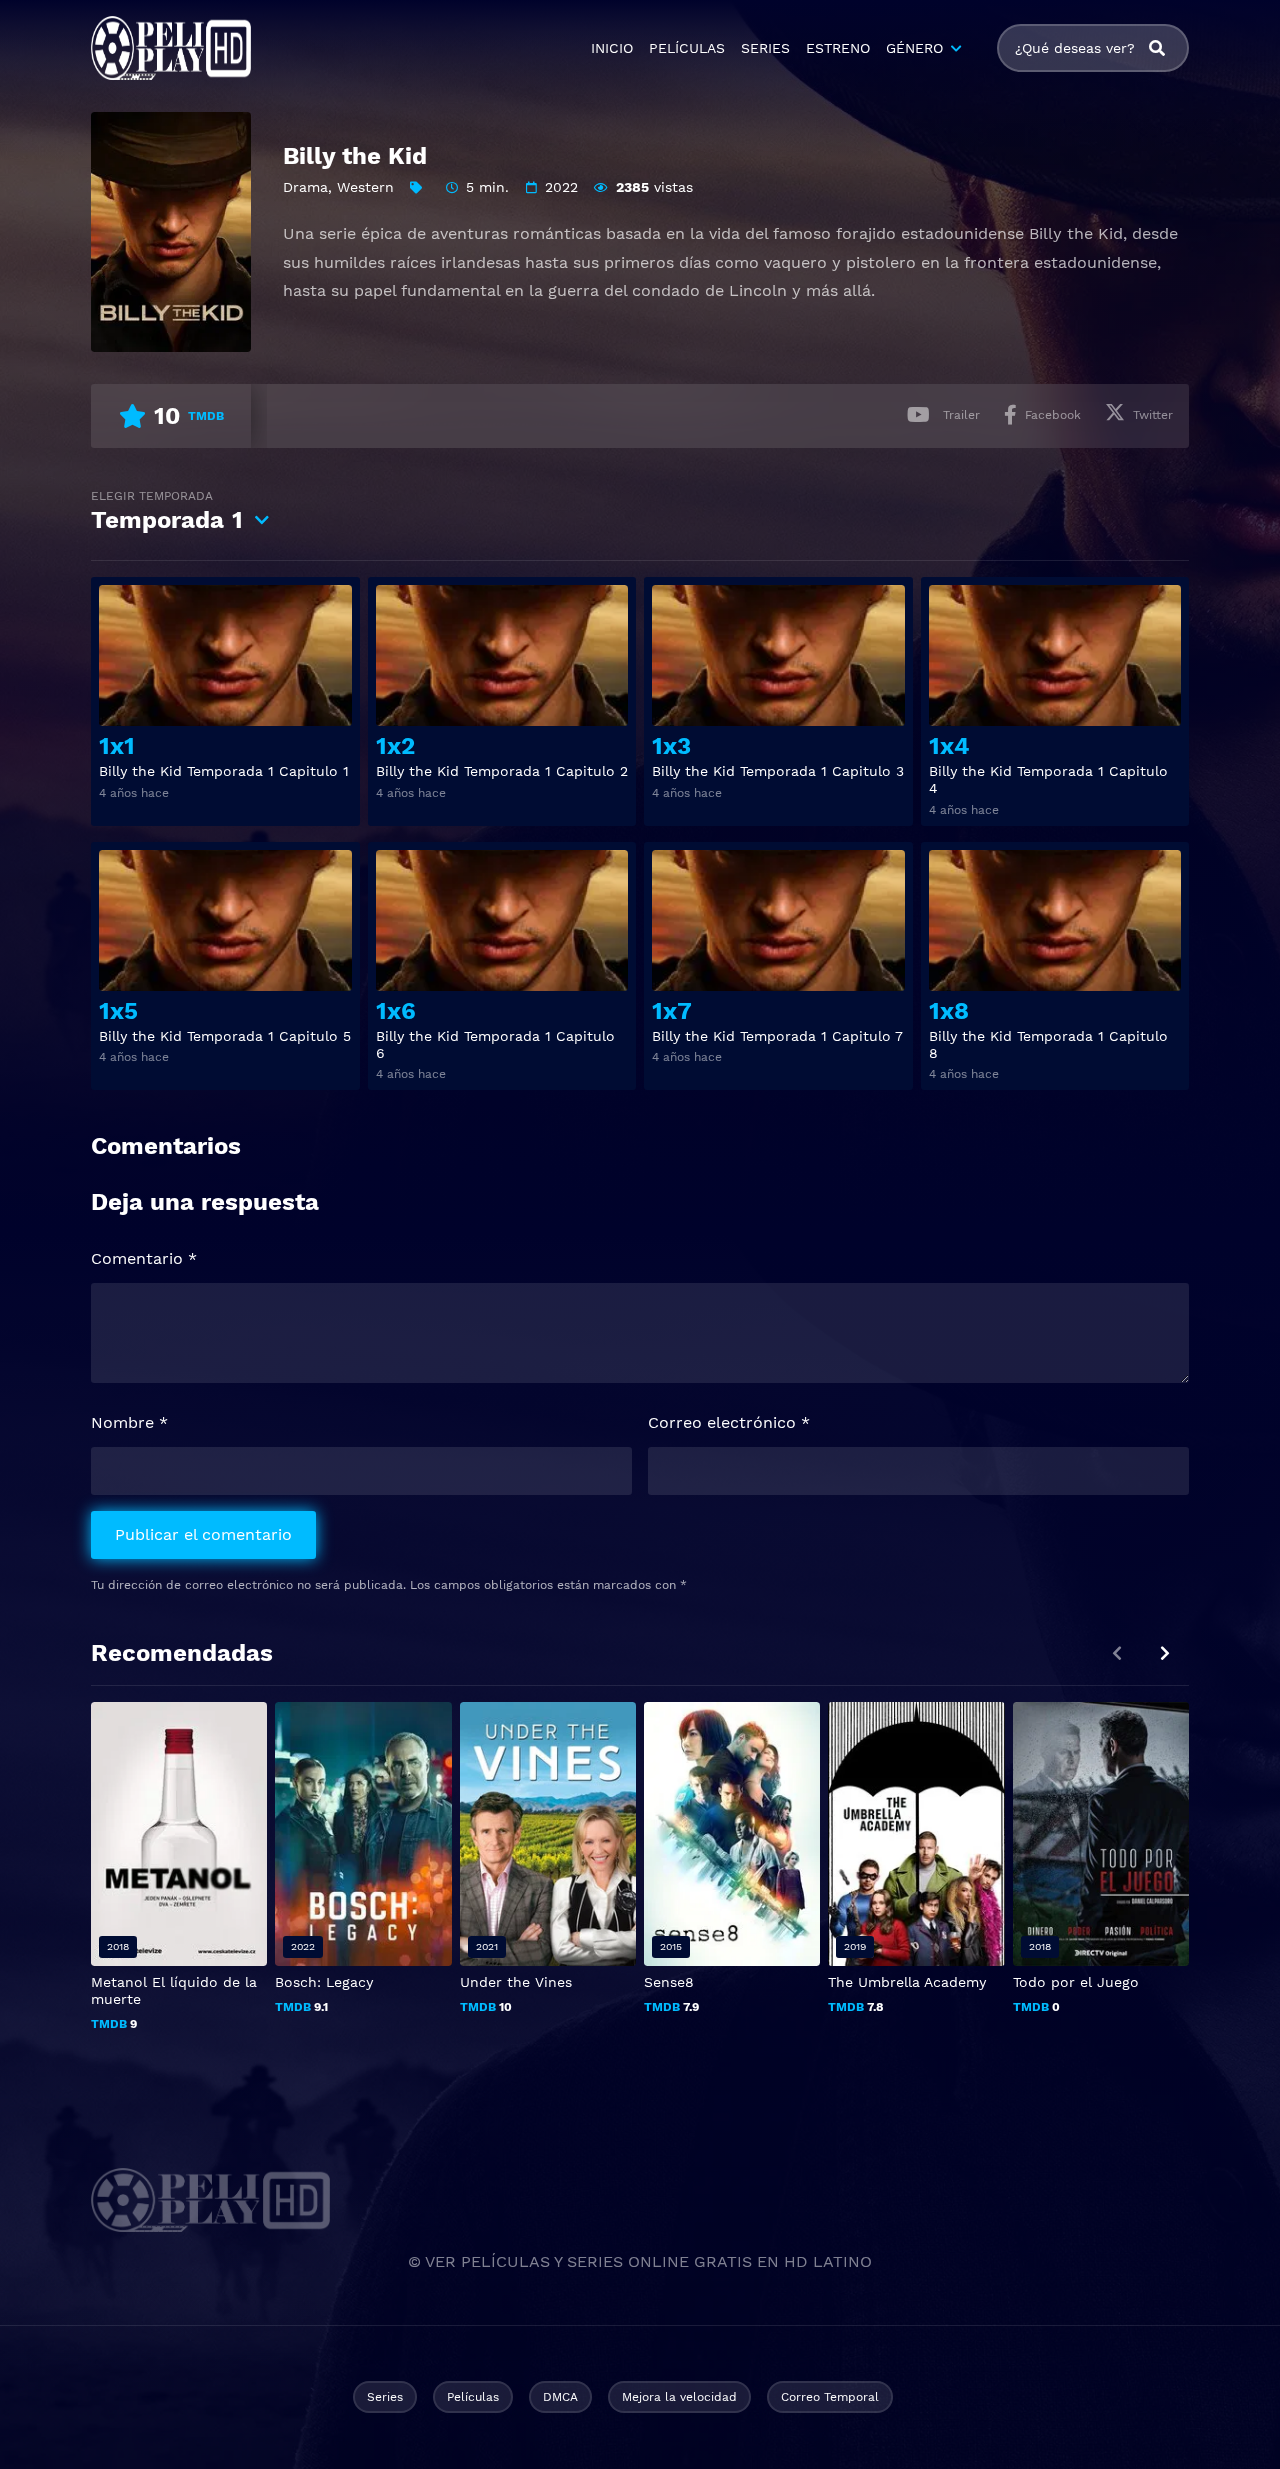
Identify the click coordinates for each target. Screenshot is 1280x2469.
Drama (305, 187)
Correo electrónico (729, 1422)
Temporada (167, 511)
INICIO (612, 48)
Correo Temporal (830, 2397)
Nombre (129, 1422)
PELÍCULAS (687, 48)
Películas (473, 2397)
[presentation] (1165, 1653)
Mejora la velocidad (679, 2397)
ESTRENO (838, 48)
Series (385, 2397)
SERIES (765, 48)
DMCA (560, 2397)
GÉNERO (914, 48)
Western (365, 187)
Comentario (144, 1258)
